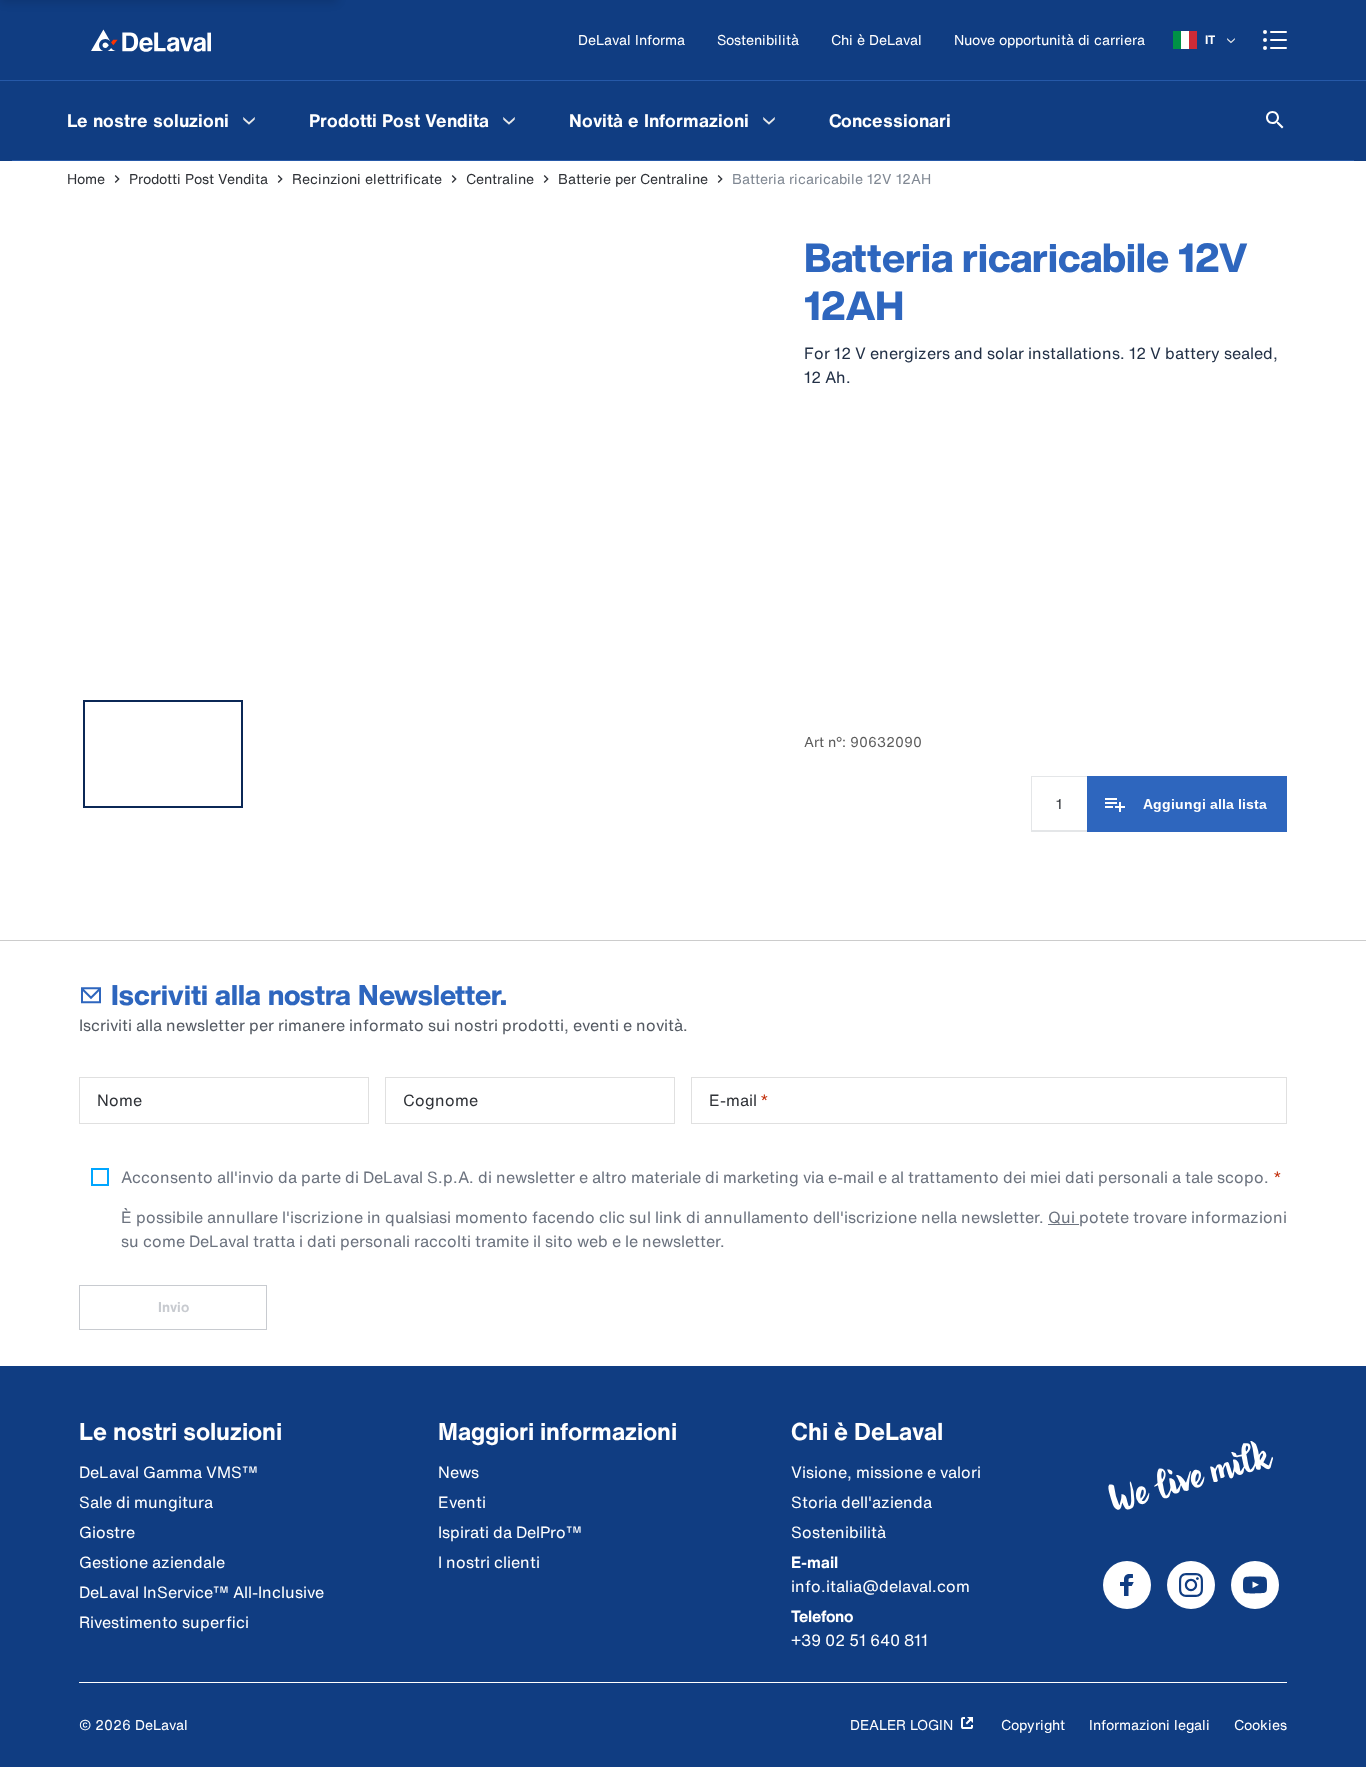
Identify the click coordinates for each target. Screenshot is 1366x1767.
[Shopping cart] (1275, 40)
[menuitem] (164, 120)
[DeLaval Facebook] (1127, 1585)
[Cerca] (1275, 120)
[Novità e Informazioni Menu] (769, 120)
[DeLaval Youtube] (1255, 1585)
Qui (1063, 1217)
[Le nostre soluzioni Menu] (249, 120)
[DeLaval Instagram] (1191, 1585)
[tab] (163, 754)
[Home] (151, 40)
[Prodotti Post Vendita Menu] (509, 120)
